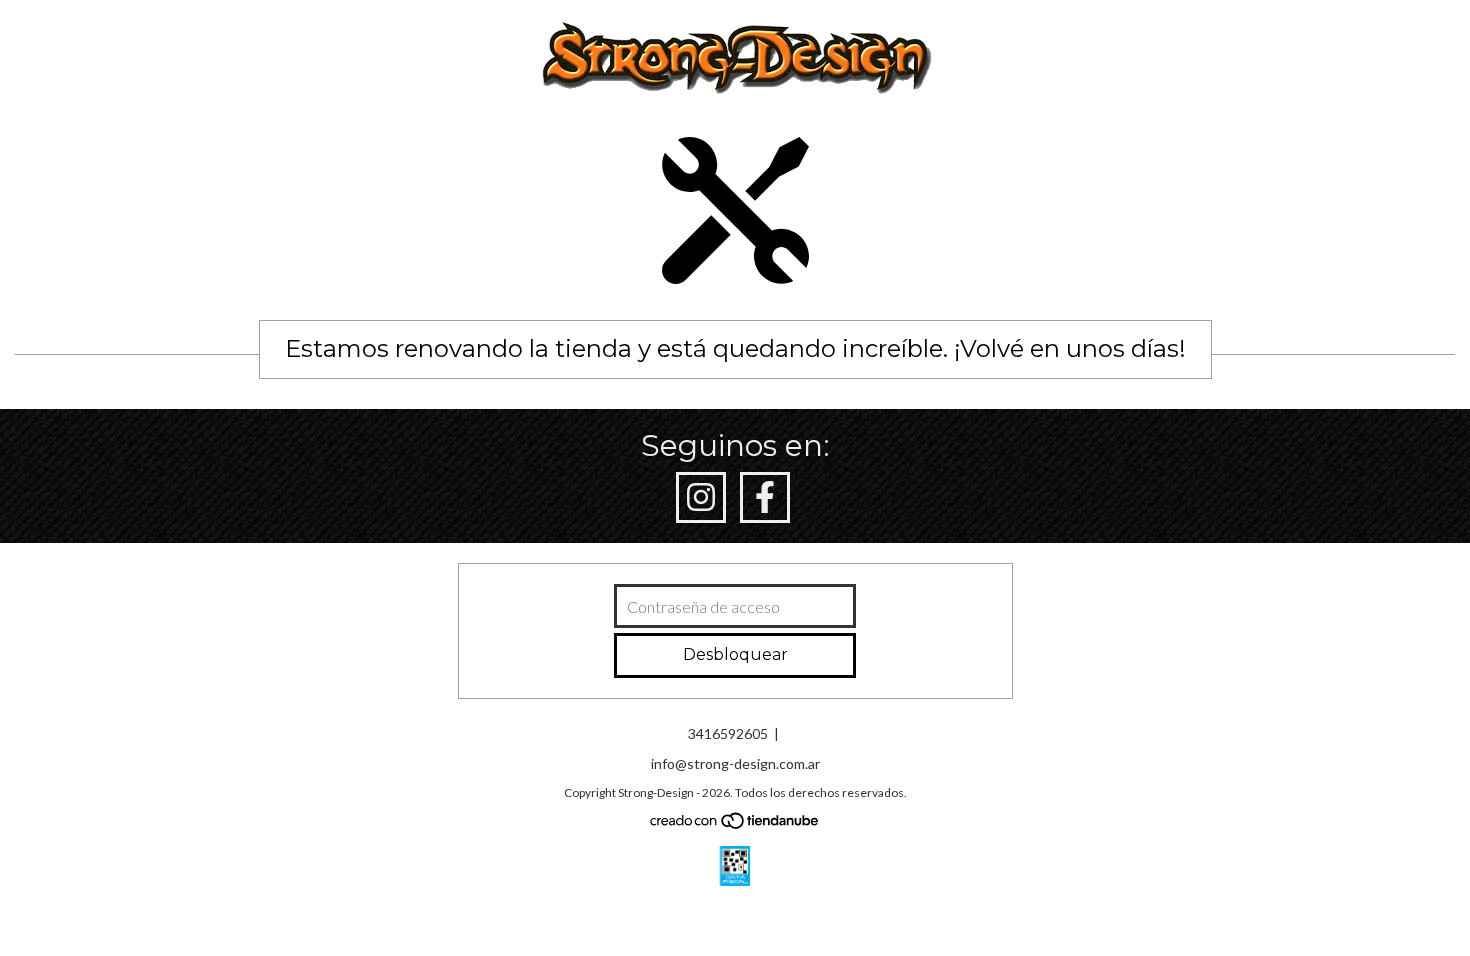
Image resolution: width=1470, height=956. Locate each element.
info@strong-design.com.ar (735, 763)
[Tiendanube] (735, 825)
